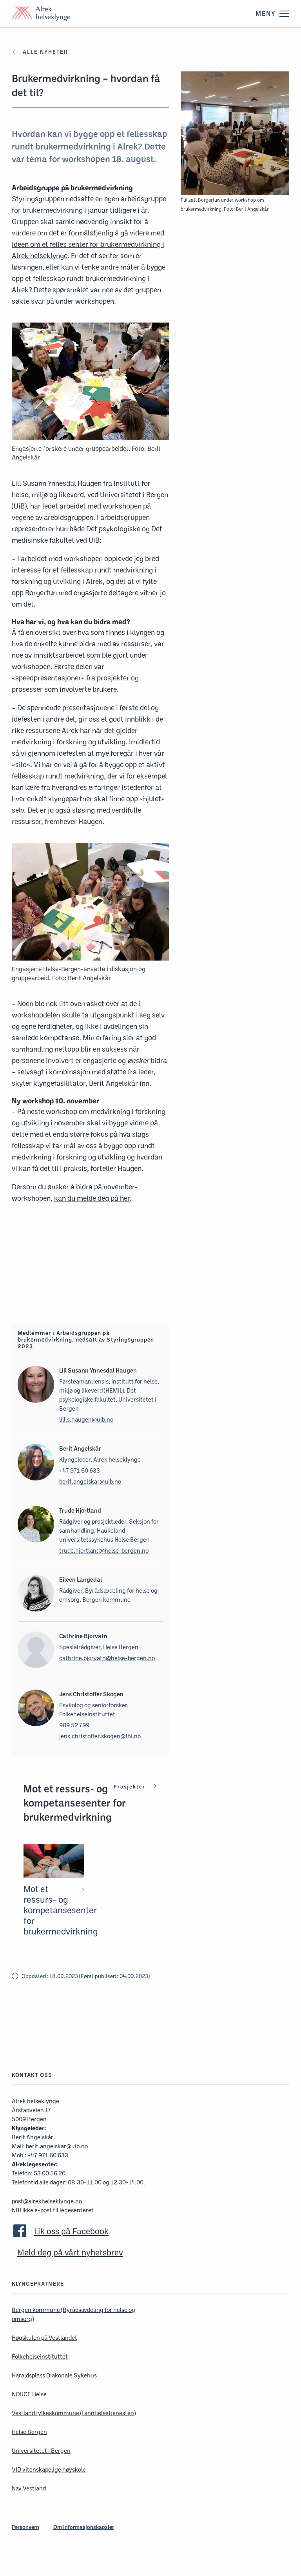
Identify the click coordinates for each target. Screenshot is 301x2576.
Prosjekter (131, 1787)
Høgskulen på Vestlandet (44, 2338)
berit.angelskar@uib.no (90, 1481)
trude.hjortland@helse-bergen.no (104, 1551)
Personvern (25, 2527)
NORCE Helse (29, 2394)
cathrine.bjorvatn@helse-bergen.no (107, 1658)
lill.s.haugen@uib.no (86, 1419)
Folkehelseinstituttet (40, 2356)
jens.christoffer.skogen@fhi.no (100, 1736)
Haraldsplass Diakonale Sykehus (54, 2375)
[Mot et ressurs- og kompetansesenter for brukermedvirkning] (54, 1890)
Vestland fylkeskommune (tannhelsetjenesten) (74, 2413)
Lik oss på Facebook (71, 2231)
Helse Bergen (29, 2432)
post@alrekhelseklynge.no (47, 2201)
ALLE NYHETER (45, 52)
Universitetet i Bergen (41, 2451)
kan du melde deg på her (92, 1198)
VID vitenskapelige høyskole (49, 2469)
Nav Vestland (29, 2488)
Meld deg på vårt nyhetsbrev (70, 2252)
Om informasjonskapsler (84, 2527)
